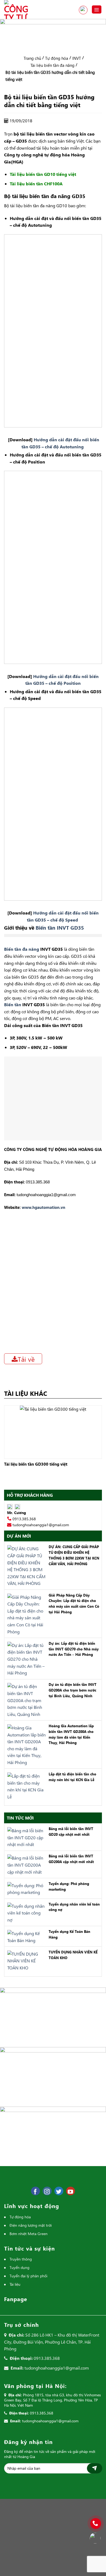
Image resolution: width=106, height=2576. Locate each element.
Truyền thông (21, 2259)
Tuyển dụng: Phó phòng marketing (69, 1886)
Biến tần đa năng (22, 949)
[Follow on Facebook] (35, 2191)
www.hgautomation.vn (43, 1207)
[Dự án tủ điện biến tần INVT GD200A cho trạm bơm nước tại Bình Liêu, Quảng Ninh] (25, 1700)
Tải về (26, 1359)
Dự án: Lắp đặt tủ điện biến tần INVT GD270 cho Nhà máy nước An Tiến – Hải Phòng (74, 1649)
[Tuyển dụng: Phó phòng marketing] (25, 1888)
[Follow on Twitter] (59, 2191)
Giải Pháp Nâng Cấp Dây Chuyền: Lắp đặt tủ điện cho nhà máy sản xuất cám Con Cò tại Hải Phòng (74, 1603)
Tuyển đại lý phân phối (28, 2276)
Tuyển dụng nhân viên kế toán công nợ (74, 1907)
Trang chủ (32, 58)
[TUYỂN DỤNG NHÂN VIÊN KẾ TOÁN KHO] (25, 1960)
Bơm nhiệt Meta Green (29, 2234)
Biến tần (13, 1004)
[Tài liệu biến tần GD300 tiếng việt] (53, 1431)
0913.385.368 (83, 10)
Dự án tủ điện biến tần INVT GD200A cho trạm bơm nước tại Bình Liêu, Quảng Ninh (73, 1690)
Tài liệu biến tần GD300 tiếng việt (36, 1464)
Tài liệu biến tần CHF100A (36, 184)
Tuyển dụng (19, 2267)
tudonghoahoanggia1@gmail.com (41, 1525)
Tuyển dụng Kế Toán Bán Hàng (69, 1934)
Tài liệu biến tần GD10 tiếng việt (43, 174)
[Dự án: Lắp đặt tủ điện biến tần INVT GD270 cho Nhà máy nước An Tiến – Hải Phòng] (25, 1658)
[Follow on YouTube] (71, 2191)
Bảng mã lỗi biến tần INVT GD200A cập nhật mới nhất (71, 1859)
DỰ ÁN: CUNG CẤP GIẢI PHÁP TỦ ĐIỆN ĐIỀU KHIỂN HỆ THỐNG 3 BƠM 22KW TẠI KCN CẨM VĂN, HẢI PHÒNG (74, 1555)
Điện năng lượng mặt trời (31, 2225)
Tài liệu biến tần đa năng (52, 65)
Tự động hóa (57, 58)
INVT (77, 58)
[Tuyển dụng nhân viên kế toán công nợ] (25, 1912)
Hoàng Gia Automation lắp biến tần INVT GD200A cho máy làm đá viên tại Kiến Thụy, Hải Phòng (71, 1734)
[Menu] (97, 10)
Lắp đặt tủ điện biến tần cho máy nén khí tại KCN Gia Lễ (72, 1777)
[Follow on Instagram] (47, 2191)
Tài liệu (15, 2284)
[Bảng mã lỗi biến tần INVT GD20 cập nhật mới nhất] (25, 1837)
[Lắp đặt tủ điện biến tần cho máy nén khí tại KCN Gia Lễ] (25, 1786)
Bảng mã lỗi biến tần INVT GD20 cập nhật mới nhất (71, 1831)
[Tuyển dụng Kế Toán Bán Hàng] (25, 1936)
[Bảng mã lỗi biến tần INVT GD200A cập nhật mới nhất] (25, 1864)
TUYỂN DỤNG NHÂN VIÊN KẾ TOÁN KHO (73, 1955)
